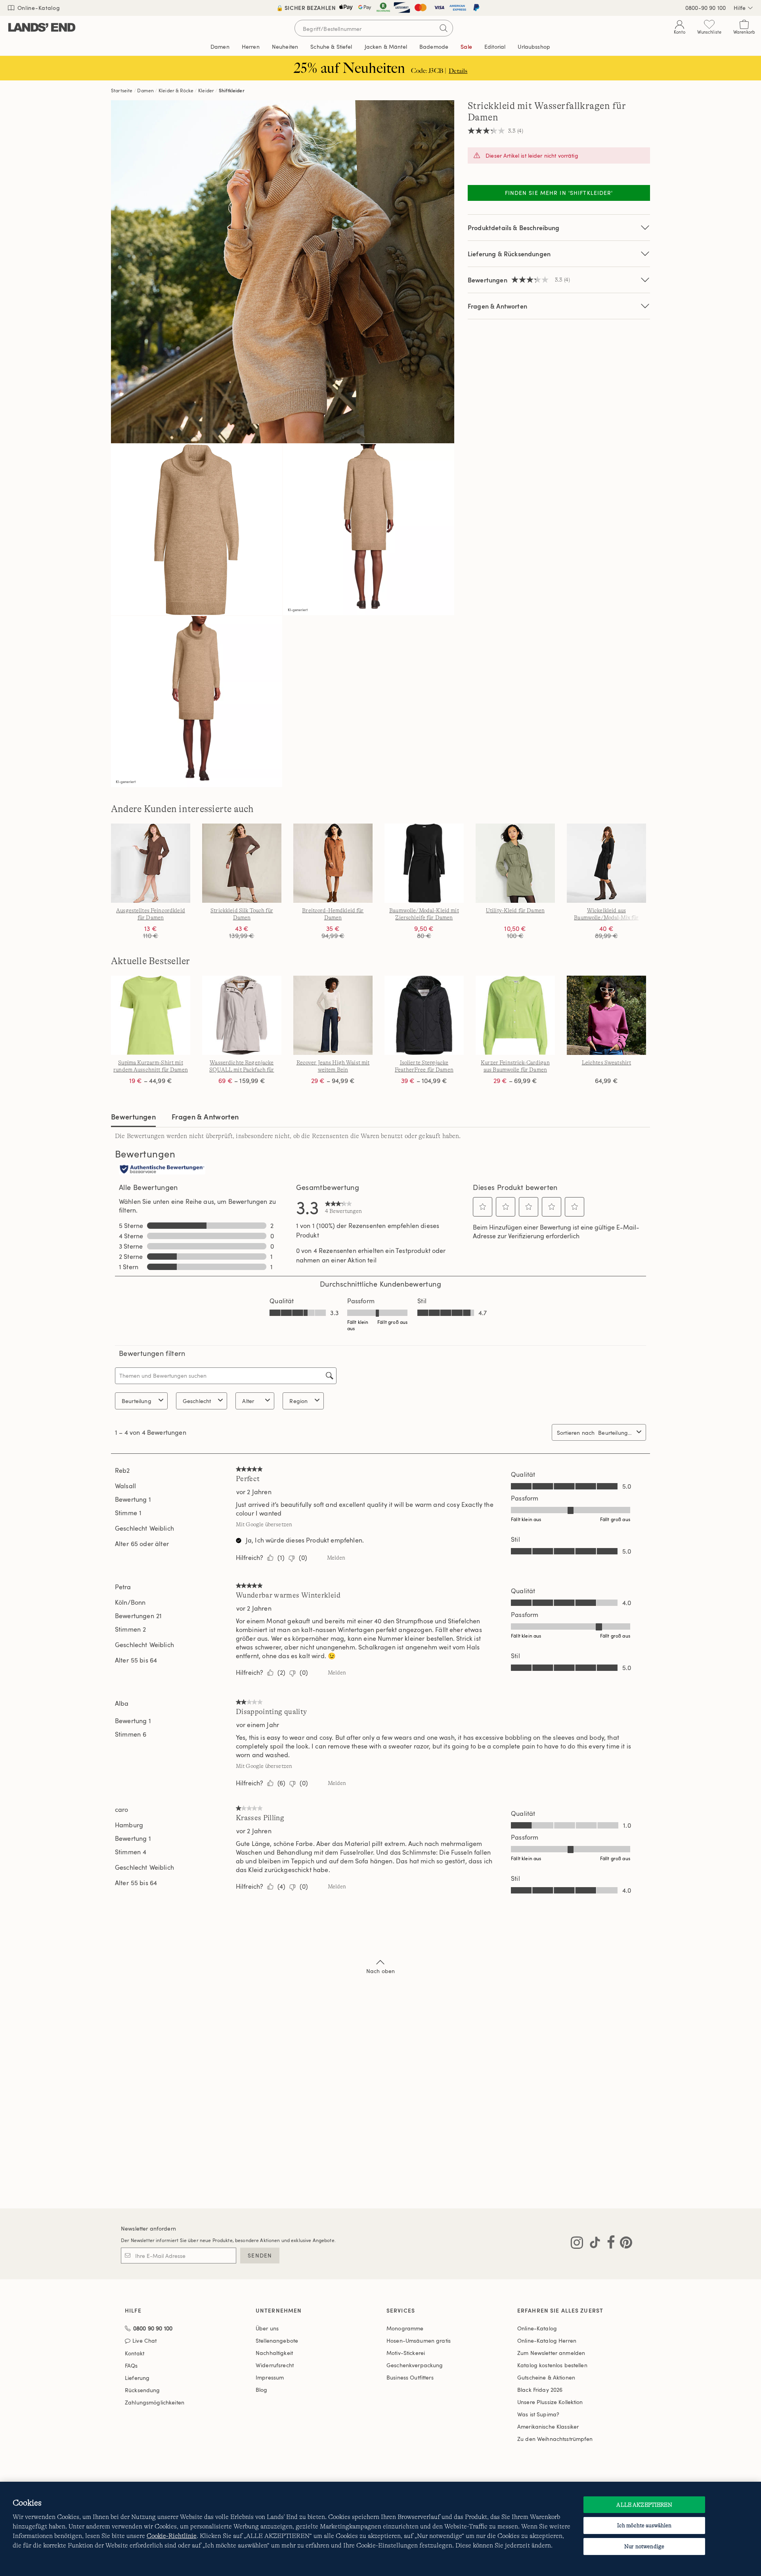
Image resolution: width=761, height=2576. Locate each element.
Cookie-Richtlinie (172, 2536)
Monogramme (405, 2328)
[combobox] (616, 1433)
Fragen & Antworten (497, 306)
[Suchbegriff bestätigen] (444, 28)
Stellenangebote (277, 2341)
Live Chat (144, 2341)
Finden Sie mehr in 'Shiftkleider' (559, 193)
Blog (262, 2390)
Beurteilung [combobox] (137, 1401)
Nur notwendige (644, 2546)
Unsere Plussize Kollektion (550, 2402)
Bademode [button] (434, 47)
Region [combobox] (298, 1401)
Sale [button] (466, 47)
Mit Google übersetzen (264, 1524)
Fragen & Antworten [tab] (205, 1116)
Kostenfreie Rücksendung (381, 8)
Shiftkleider (232, 90)
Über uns (267, 2328)
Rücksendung (142, 2390)
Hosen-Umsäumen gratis (419, 2341)
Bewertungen (133, 1116)
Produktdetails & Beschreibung (514, 228)
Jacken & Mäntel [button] (386, 47)
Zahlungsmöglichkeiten (155, 2402)
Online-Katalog (38, 8)
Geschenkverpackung (415, 2365)
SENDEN (260, 2255)
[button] (483, 1207)
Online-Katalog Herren (547, 2341)
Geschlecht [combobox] (197, 1401)
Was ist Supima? (538, 2414)
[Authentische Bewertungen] (162, 1170)
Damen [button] (220, 47)
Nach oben (380, 1971)
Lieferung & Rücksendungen (509, 254)
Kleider (206, 90)
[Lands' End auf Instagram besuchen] (577, 2244)
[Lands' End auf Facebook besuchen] (609, 2244)
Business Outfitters (410, 2377)
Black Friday (540, 2390)
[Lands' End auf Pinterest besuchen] (624, 2244)
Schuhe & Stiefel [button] (331, 47)
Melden (336, 1558)
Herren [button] (251, 47)
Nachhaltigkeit (274, 2353)
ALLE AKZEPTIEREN (644, 2505)
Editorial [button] (495, 47)
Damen (145, 90)
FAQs (131, 2365)
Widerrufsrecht (275, 2365)
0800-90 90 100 (706, 8)
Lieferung (137, 2378)
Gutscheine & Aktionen (546, 2377)
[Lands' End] (42, 28)
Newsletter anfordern (148, 2228)
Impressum (270, 2377)
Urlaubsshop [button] (534, 47)
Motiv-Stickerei (406, 2353)
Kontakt (135, 2353)
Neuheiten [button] (285, 47)
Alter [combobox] (248, 1401)
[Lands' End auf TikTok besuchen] (593, 2244)
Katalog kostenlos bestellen (552, 2365)
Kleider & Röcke (176, 90)
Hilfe (740, 8)
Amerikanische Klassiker (548, 2426)
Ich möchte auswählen (644, 2525)
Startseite (122, 90)
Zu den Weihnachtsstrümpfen (555, 2439)
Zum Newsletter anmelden (551, 2353)
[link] (343, 1207)
